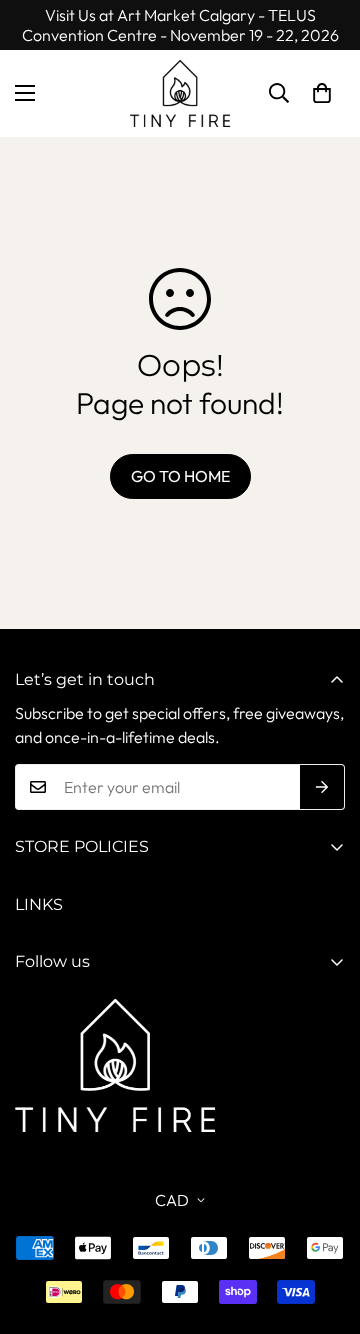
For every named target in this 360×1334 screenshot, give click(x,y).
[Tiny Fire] (180, 93)
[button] (322, 93)
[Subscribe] (322, 787)
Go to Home (180, 476)
